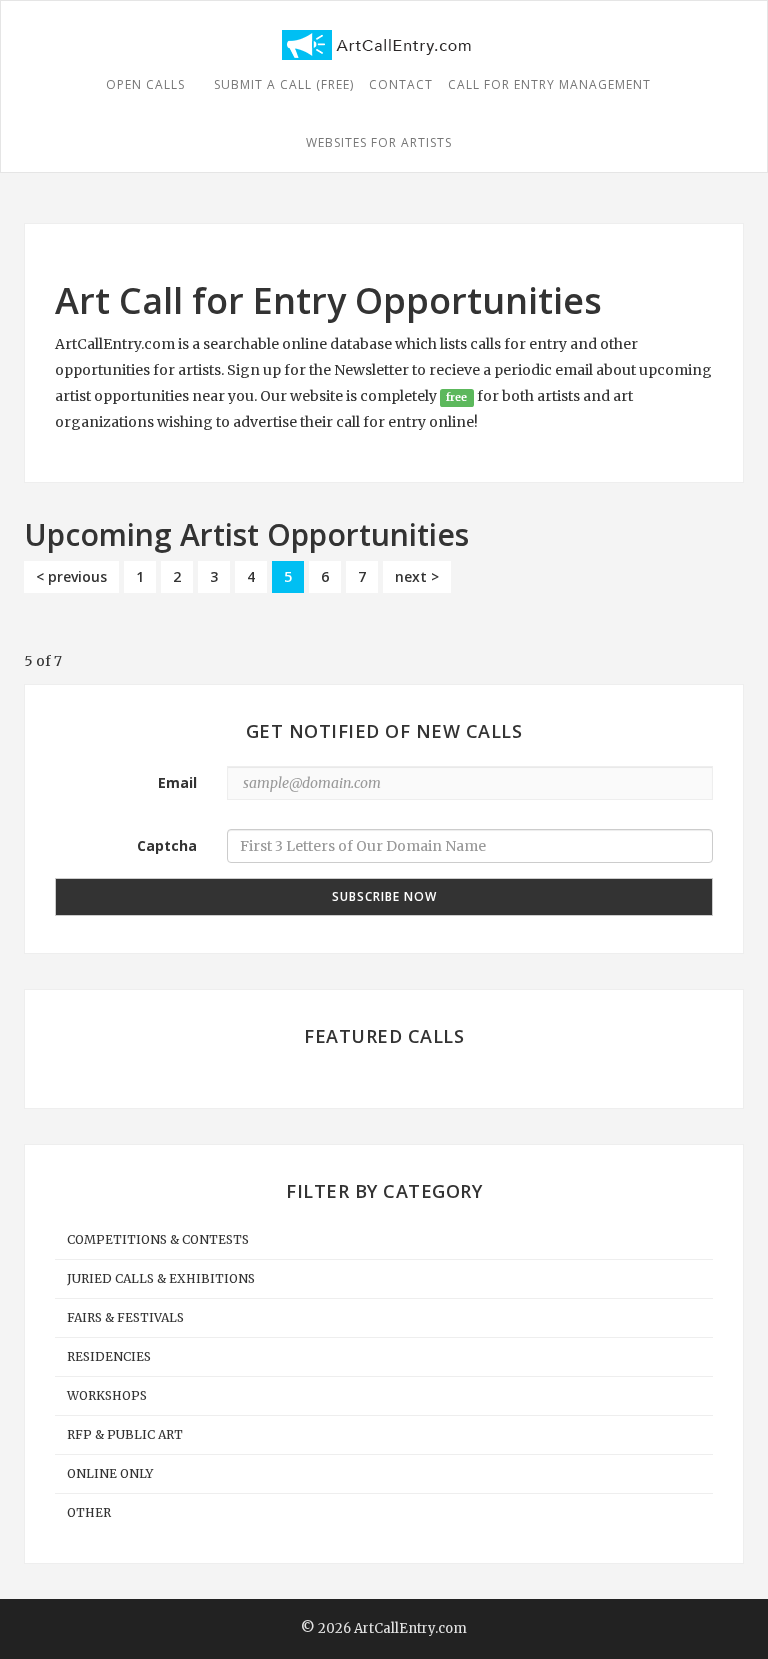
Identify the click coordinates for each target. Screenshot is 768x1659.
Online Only (110, 1473)
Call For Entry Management (549, 84)
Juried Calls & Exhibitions (161, 1278)
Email (177, 782)
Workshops (107, 1395)
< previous (71, 576)
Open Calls (147, 84)
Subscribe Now (384, 896)
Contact (401, 84)
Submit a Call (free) (284, 84)
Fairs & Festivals (125, 1317)
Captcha (167, 845)
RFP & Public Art (125, 1434)
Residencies (109, 1356)
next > (417, 576)
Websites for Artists (379, 142)
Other (89, 1512)
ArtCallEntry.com (410, 1628)
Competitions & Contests (158, 1239)
